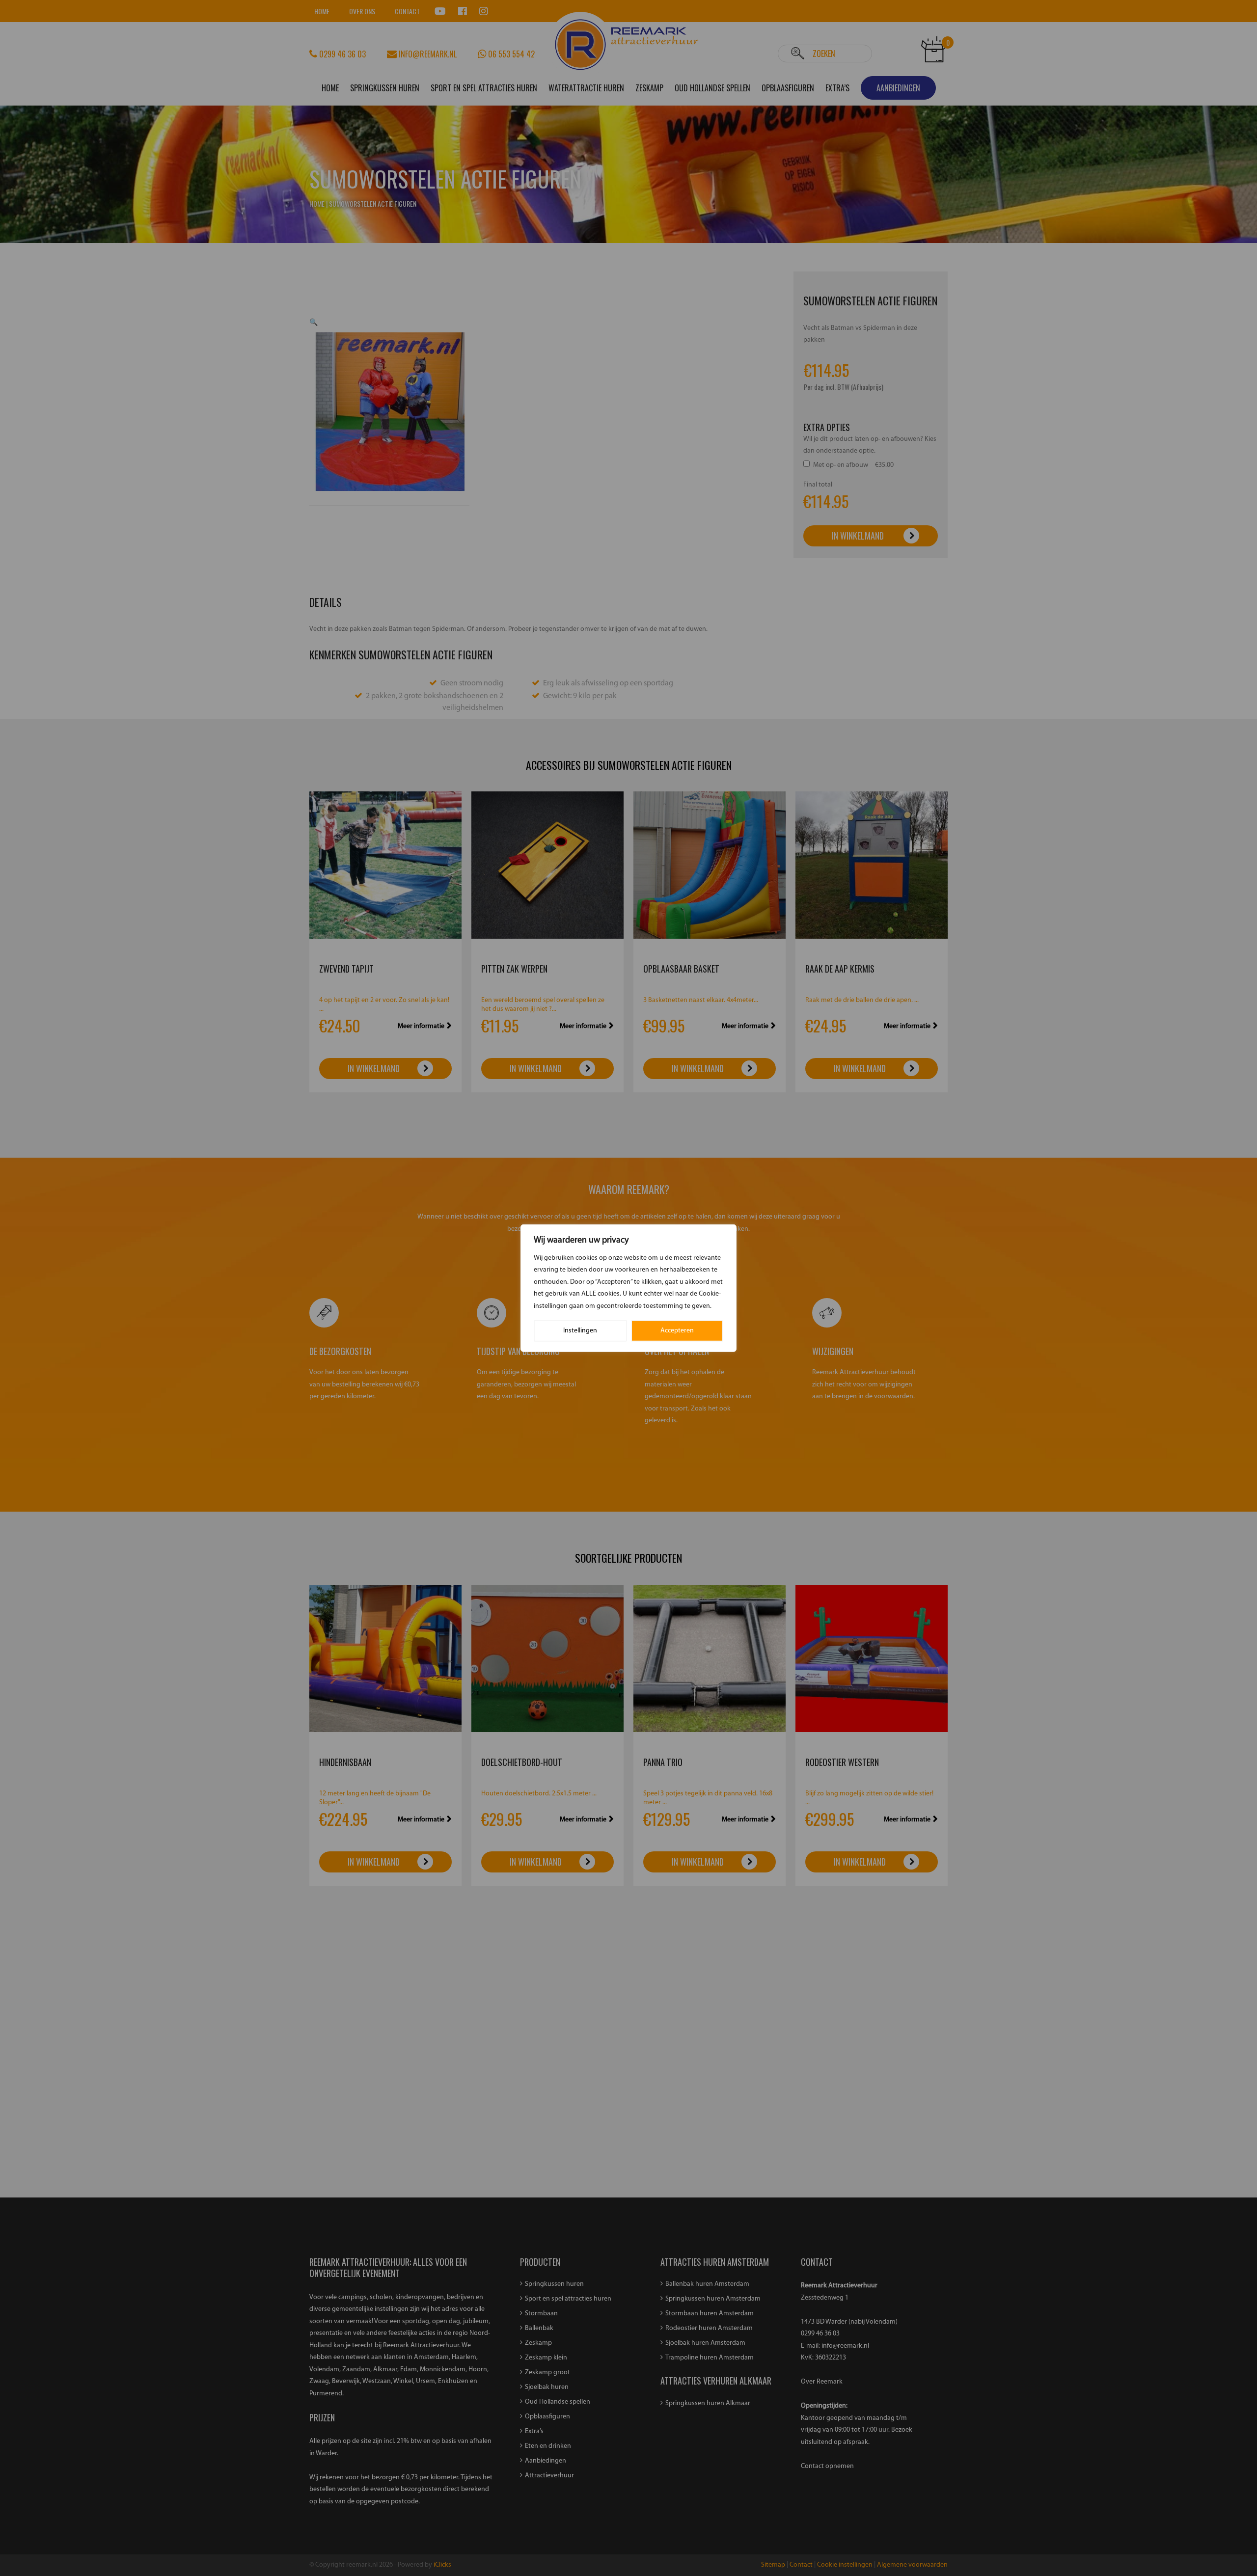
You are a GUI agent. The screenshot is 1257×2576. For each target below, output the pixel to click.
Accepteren (677, 1331)
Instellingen (580, 1331)
